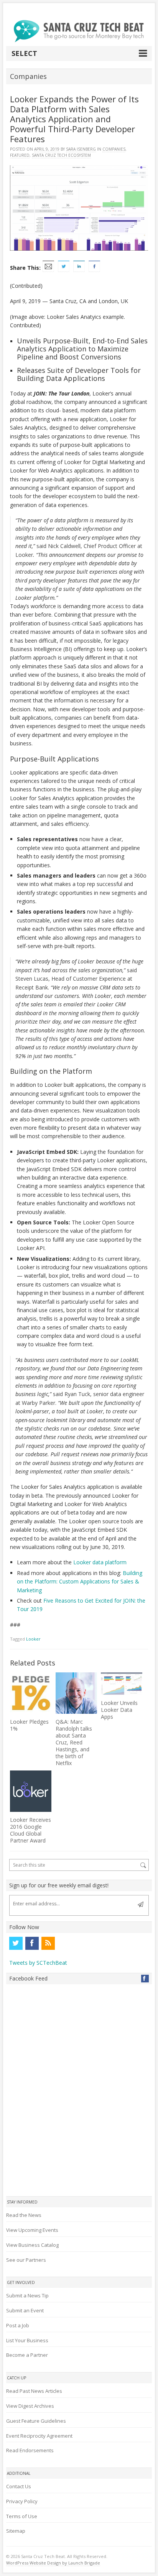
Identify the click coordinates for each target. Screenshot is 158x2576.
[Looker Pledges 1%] (31, 1693)
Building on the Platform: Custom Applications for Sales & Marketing (80, 1582)
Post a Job (18, 2325)
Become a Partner (27, 2355)
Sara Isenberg (81, 149)
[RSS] (48, 1943)
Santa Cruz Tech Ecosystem (61, 155)
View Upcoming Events (32, 2230)
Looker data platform (100, 1562)
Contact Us (19, 2486)
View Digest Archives (30, 2406)
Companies (114, 149)
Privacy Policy (22, 2501)
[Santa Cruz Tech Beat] (79, 31)
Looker (33, 1639)
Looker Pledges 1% (29, 1725)
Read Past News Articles (34, 2391)
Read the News (24, 2215)
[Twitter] (16, 1943)
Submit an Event (25, 2310)
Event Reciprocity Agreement (39, 2436)
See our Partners (26, 2260)
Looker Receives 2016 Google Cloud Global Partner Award (30, 1830)
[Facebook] (32, 1943)
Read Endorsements (30, 2450)
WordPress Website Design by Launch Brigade (53, 2563)
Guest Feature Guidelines (36, 2421)
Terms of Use (22, 2516)
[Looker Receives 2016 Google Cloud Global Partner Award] (31, 1791)
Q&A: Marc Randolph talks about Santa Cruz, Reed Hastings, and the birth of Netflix (74, 1742)
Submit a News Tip (27, 2295)
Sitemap (16, 2531)
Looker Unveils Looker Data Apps (119, 1710)
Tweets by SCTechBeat (38, 1963)
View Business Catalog (32, 2245)
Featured (20, 155)
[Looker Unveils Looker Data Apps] (122, 1684)
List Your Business (27, 2340)
